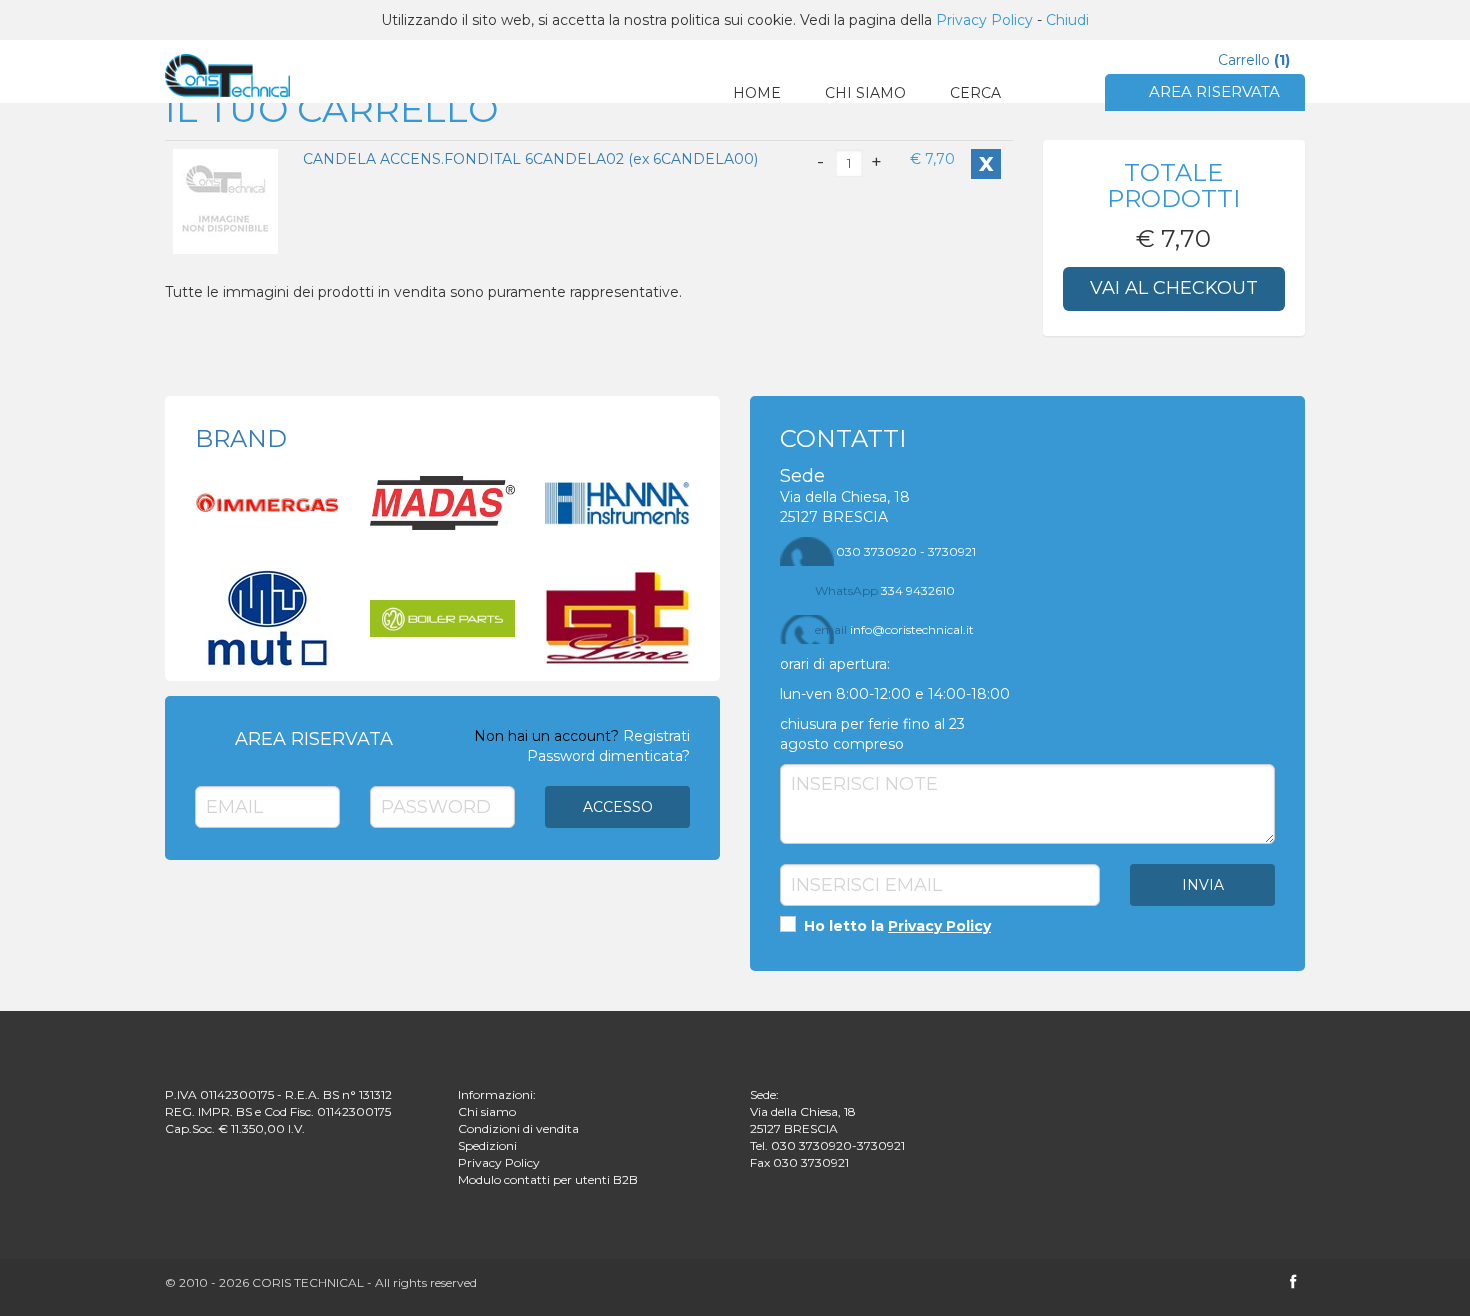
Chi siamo (487, 1111)
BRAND (241, 438)
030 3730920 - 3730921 (895, 551)
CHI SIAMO (865, 93)
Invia (1203, 885)
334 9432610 (885, 590)
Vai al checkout (1174, 288)
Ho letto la (895, 926)
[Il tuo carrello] (227, 75)
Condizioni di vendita (518, 1128)
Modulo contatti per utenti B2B (548, 1179)
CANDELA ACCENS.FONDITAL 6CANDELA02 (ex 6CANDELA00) (530, 159)
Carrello (1254, 60)
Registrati (656, 736)
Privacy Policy (984, 20)
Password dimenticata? (608, 756)
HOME (757, 93)
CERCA (975, 93)
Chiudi (1067, 20)
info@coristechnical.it (894, 629)
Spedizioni (487, 1145)
